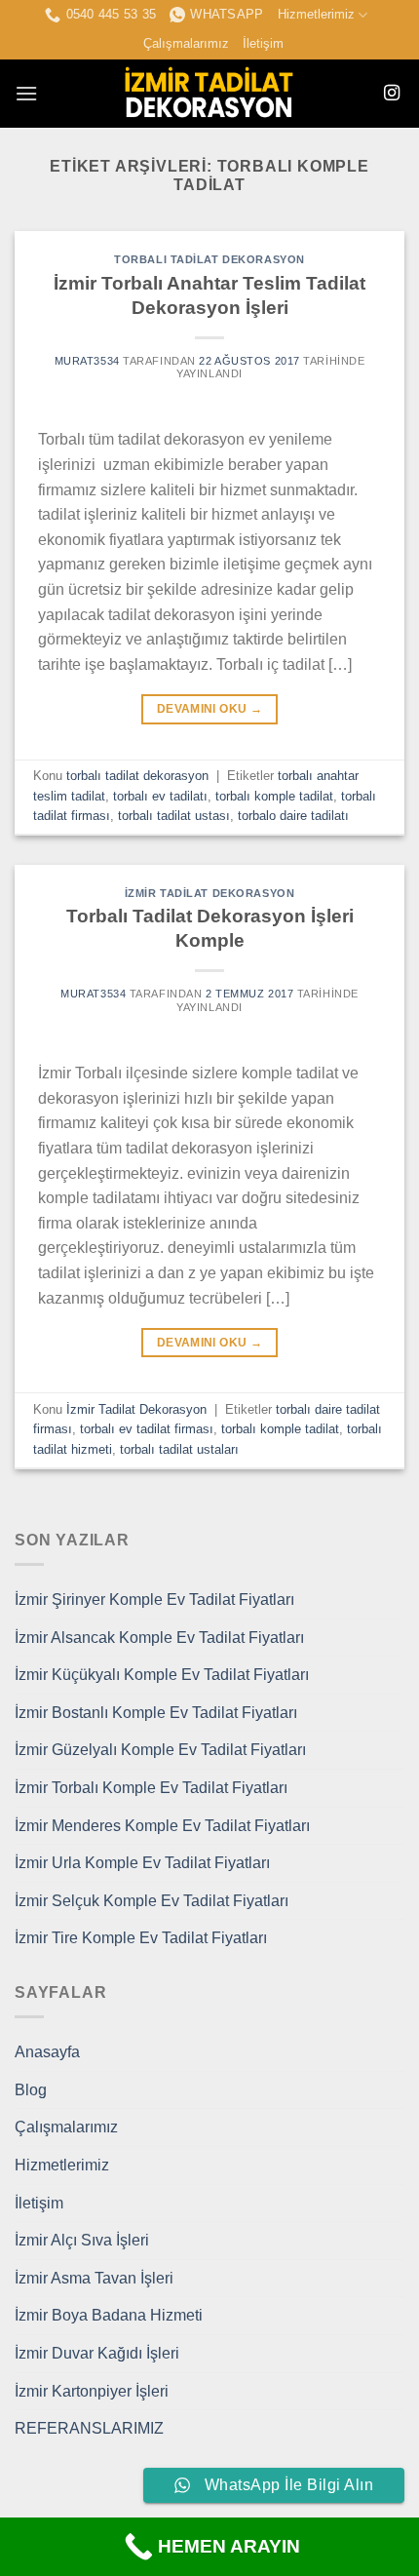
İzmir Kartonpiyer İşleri (92, 2391)
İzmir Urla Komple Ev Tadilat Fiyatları (142, 1863)
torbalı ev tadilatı (160, 796)
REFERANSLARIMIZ (89, 2428)
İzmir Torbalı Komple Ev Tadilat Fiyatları (151, 1788)
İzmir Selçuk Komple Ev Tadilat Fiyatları (152, 1901)
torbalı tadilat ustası (174, 816)
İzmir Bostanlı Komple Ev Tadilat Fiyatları (156, 1713)
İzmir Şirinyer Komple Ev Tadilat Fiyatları (154, 1600)
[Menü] (26, 93)
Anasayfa (47, 2052)
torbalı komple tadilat (274, 796)
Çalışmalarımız (186, 43)
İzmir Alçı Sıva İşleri (82, 2240)
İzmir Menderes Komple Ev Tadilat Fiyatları (162, 1826)
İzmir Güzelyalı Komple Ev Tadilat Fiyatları (160, 1750)
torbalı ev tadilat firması (147, 1429)
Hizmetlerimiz (316, 14)
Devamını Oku (209, 709)
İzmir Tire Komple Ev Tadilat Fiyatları (141, 1938)
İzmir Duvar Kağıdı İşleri (97, 2353)
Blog (31, 2090)
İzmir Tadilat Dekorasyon (209, 893)
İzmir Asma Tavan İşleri (94, 2278)
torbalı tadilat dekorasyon (209, 259)
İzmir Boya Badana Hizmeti (109, 2315)
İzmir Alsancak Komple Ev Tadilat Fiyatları (159, 1638)
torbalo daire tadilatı (293, 816)
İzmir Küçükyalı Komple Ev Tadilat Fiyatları (162, 1675)
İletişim (263, 43)
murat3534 (87, 361)
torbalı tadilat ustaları (179, 1449)
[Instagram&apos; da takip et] (392, 94)
